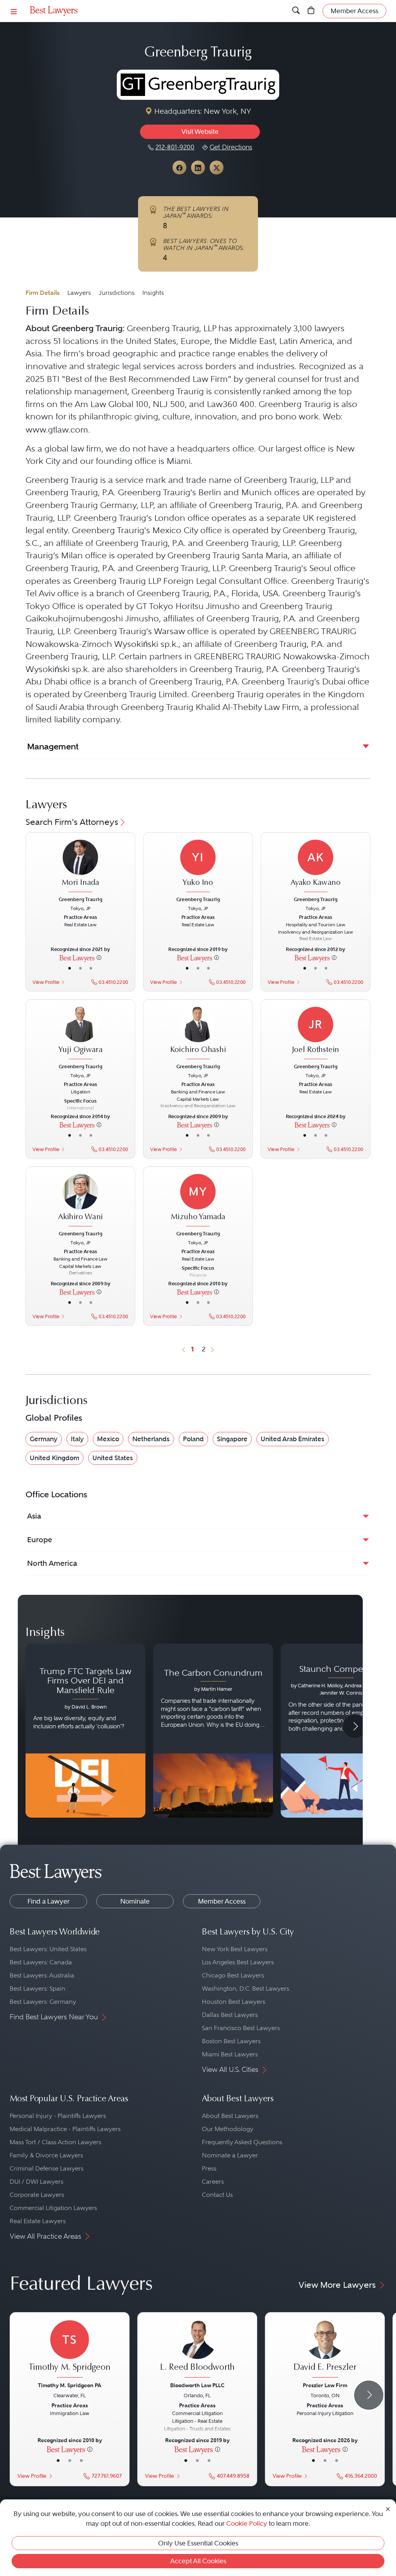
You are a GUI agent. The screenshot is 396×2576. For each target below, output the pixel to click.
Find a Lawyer (49, 1901)
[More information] (99, 958)
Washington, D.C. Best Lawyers (246, 1988)
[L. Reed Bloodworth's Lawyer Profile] (197, 2350)
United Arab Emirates (293, 1439)
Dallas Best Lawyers (230, 2015)
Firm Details (43, 293)
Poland (193, 1439)
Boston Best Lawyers (231, 2041)
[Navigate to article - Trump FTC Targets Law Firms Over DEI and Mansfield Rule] (85, 1731)
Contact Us (217, 2195)
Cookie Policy (247, 2523)
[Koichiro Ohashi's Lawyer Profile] (198, 1034)
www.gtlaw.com (57, 430)
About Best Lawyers (230, 2116)
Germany (44, 1439)
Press (209, 2168)
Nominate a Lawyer (230, 2155)
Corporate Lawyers (37, 2195)
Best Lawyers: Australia (42, 1975)
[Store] (311, 11)
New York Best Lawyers (235, 1949)
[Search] (296, 11)
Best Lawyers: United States (48, 1949)
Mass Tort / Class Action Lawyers (55, 2142)
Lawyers (79, 293)
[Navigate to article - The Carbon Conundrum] (213, 1731)
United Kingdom (55, 1458)
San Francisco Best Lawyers (241, 2028)
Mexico (108, 1439)
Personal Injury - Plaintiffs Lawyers (58, 2116)
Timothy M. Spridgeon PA (70, 2385)
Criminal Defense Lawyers (47, 2168)
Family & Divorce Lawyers (46, 2155)
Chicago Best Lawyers (233, 1975)
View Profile (46, 982)
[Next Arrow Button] (355, 1726)
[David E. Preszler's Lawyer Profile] (325, 2350)
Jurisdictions (117, 293)
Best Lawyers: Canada (41, 1962)
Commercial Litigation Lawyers (53, 2208)
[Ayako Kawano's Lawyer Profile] (315, 867)
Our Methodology (228, 2129)
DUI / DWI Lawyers (37, 2182)
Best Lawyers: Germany (43, 2002)
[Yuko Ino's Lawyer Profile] (198, 867)
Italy (77, 1439)
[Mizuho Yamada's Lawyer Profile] (198, 1201)
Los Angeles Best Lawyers (238, 1962)
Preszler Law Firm (325, 2385)
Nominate (135, 1901)
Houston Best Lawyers (234, 2002)
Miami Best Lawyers (230, 2054)
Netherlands (151, 1439)
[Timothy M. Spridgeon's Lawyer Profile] (70, 2350)
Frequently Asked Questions (242, 2142)
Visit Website (200, 132)
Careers (213, 2182)
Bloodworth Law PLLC (197, 2385)
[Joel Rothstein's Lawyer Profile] (315, 1034)
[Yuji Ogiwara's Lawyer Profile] (81, 1034)
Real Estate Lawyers (38, 2221)
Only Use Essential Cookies (198, 2543)
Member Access (222, 1901)
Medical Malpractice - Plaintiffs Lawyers (65, 2129)
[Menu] (14, 11)
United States (113, 1458)
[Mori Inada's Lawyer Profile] (81, 867)
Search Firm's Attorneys (72, 822)
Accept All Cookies (198, 2561)
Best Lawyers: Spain (38, 1988)
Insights (153, 293)
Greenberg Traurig (81, 899)
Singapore (232, 1439)
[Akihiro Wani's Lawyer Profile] (81, 1201)
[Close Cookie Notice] (388, 2508)
